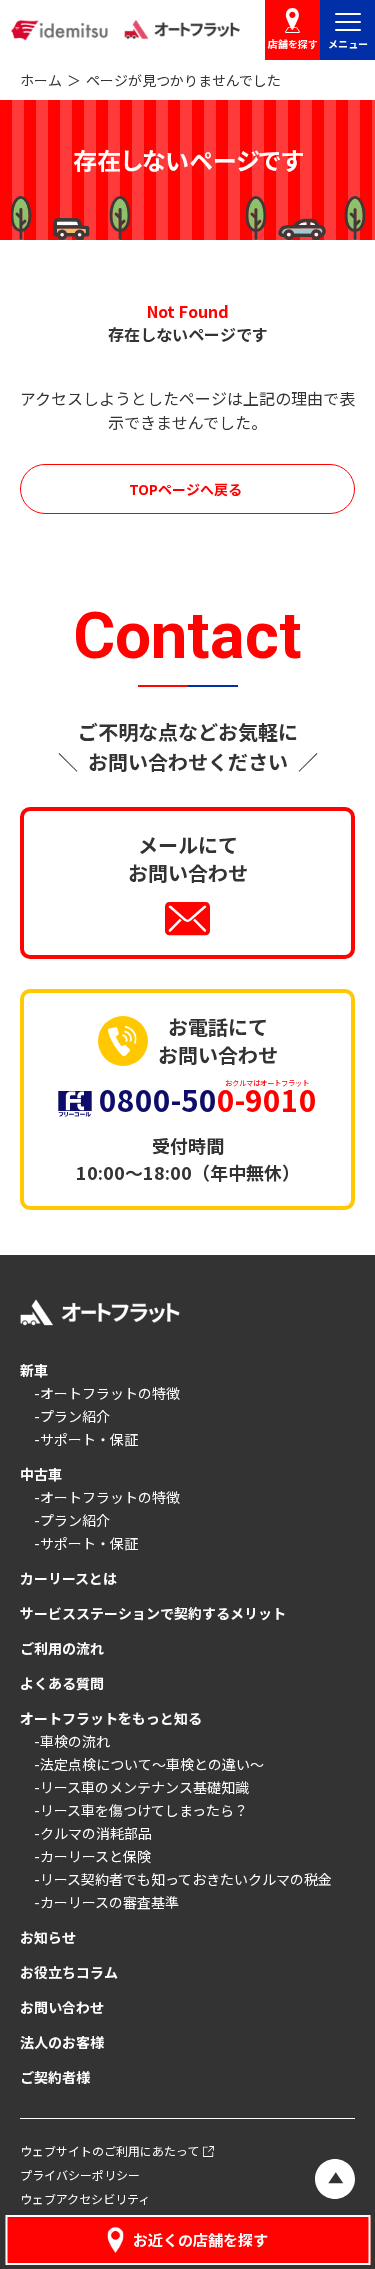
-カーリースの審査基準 (106, 1902)
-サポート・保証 (86, 1439)
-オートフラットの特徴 (107, 1393)
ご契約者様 (55, 2077)
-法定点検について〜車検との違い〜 (149, 1764)
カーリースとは (68, 1578)
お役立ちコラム (69, 1972)
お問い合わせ (62, 2007)
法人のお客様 (62, 2042)
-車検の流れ (72, 1741)
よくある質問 (62, 1683)
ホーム (41, 80)
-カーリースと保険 (92, 1856)
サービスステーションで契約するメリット (153, 1613)
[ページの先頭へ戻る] (335, 2179)
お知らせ (48, 1937)
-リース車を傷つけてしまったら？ (141, 1810)
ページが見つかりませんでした (183, 80)
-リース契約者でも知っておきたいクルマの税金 (183, 1879)
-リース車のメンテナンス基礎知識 (141, 1787)
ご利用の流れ (62, 1648)
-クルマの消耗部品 (93, 1833)
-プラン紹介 (72, 1416)
